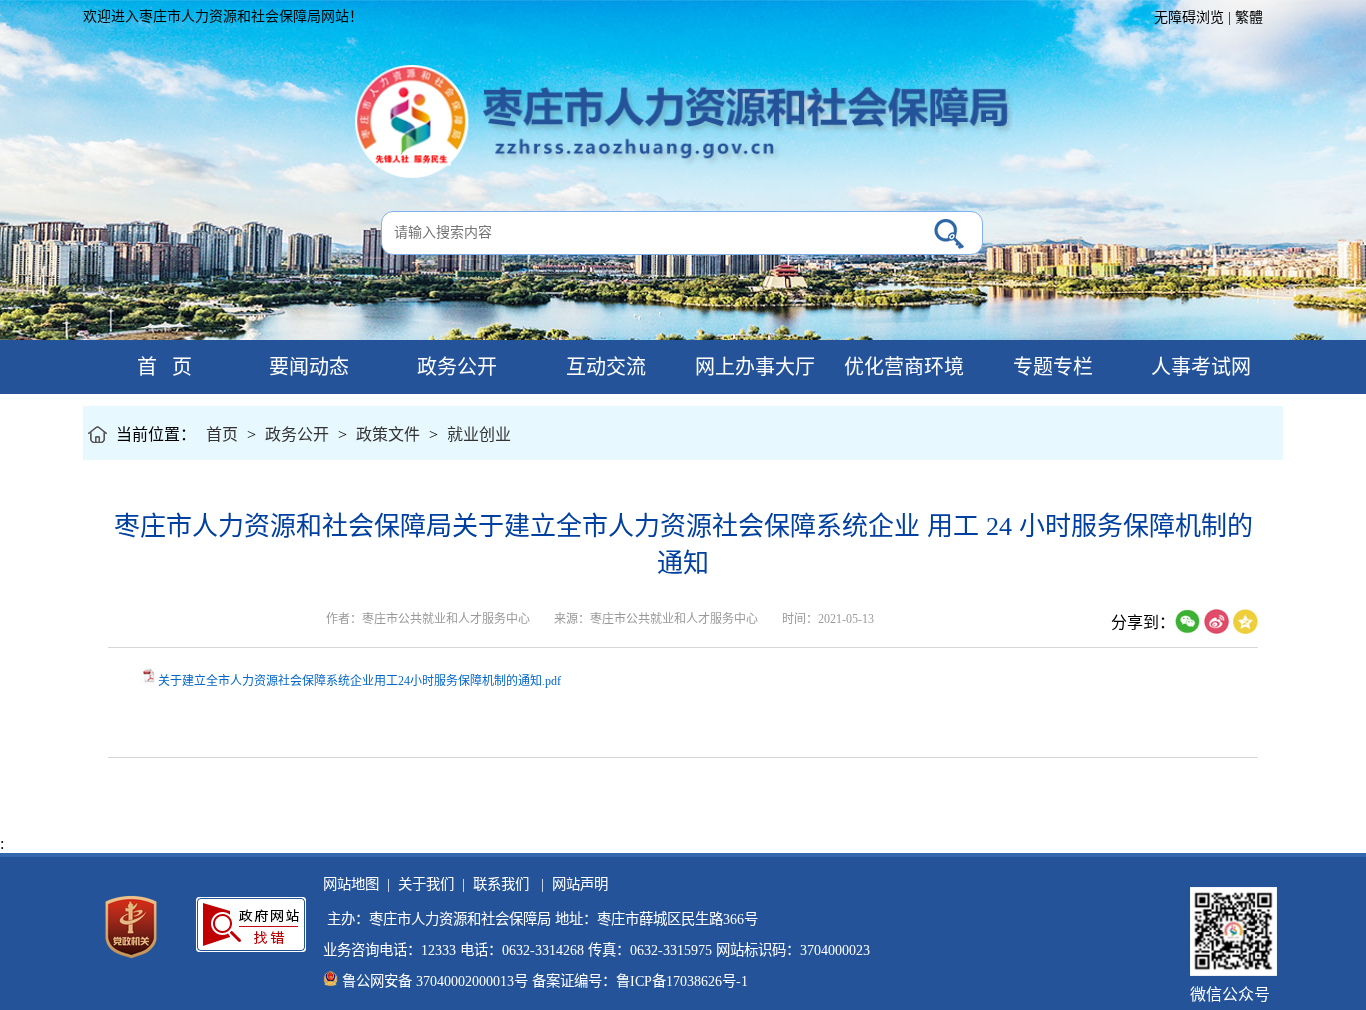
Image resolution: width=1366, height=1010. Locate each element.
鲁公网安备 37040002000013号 (435, 981)
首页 (222, 434)
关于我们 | (427, 884)
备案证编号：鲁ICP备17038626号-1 (640, 981)
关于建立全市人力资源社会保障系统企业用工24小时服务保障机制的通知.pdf (359, 681)
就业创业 (479, 434)
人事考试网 (1198, 367)
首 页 (157, 367)
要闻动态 (306, 367)
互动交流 (603, 367)
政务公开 (454, 367)
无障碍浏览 (1189, 17)
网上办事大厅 (752, 367)
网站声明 (576, 884)
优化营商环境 (901, 367)
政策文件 (388, 434)
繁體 (1249, 17)
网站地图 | (356, 884)
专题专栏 (1050, 367)
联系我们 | (504, 884)
